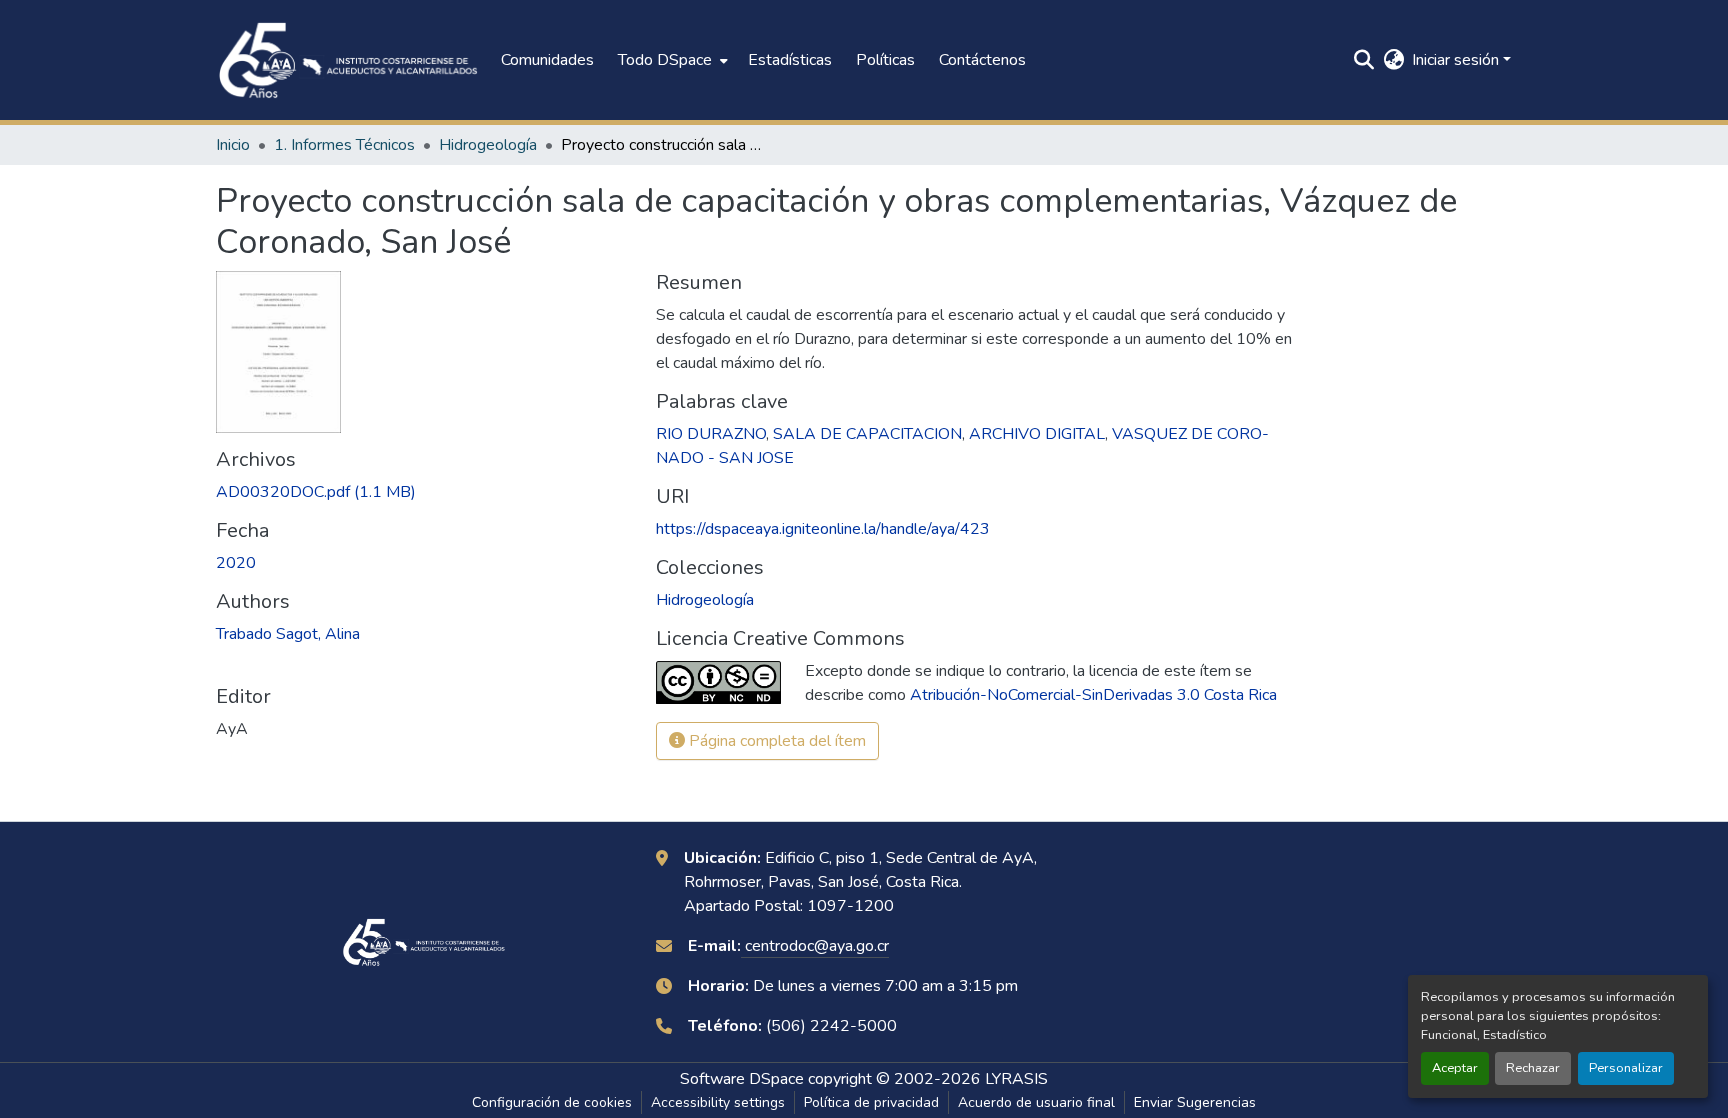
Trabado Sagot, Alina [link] (288, 634)
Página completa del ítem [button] (775, 741)
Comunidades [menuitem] (547, 60)
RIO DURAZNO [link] (711, 434)
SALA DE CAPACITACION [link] (867, 434)
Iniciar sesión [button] (1457, 60)
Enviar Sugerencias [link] (1195, 1102)
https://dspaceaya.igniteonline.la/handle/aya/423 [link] (823, 529)
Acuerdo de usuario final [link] (1036, 1102)
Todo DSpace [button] (665, 60)
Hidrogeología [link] (488, 145)
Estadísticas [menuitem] (790, 60)
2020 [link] (236, 563)
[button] (348, 60)
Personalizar (1626, 1068)
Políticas (885, 60)
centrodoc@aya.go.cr (815, 946)
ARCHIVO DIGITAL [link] (1037, 434)
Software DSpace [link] (742, 1079)
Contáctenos (982, 60)
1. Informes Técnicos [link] (344, 145)
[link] (424, 492)
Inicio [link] (233, 145)
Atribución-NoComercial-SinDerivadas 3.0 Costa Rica (1093, 695)
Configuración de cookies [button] (552, 1102)
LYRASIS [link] (1016, 1079)
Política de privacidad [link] (871, 1102)
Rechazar (1533, 1068)
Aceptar (1455, 1068)
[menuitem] (671, 60)
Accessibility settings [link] (718, 1102)
